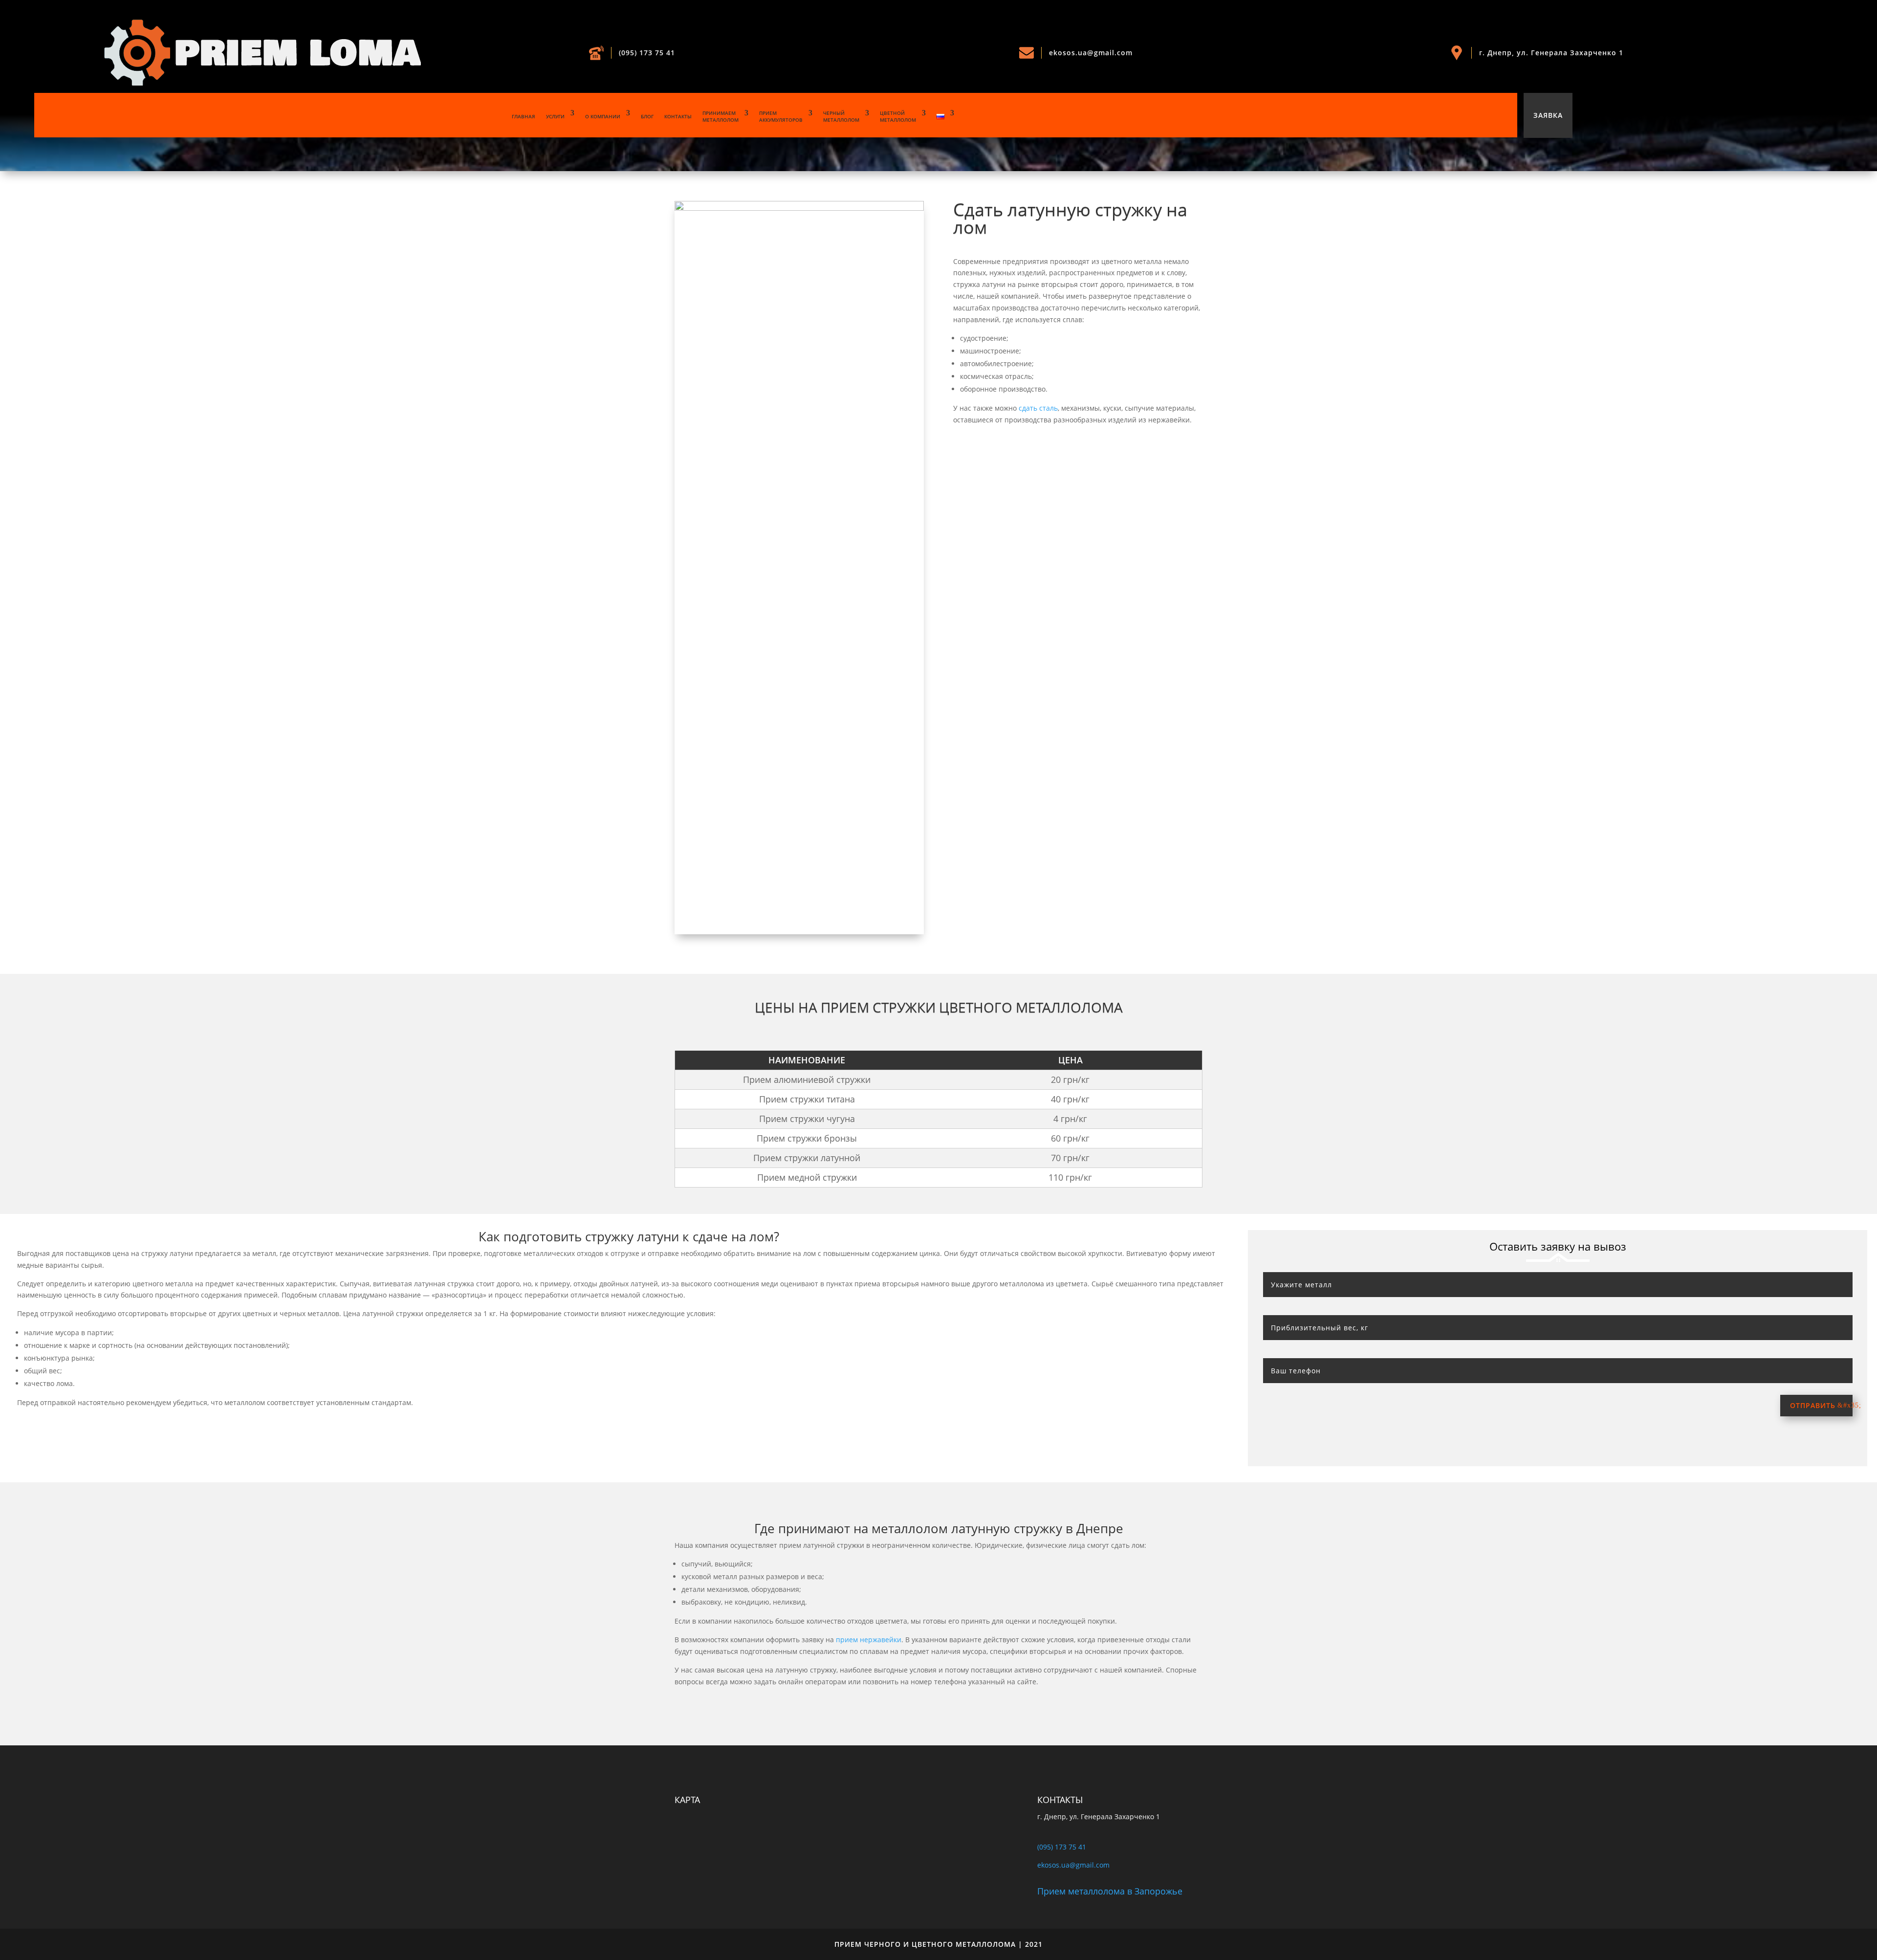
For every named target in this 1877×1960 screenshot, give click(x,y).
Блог (647, 116)
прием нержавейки (869, 1640)
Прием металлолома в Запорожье (1110, 1891)
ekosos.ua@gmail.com (1091, 53)
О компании (603, 116)
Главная (524, 116)
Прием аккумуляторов (781, 116)
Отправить (1813, 1405)
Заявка (1548, 115)
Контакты (678, 116)
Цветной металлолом (898, 116)
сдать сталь (1038, 408)
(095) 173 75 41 (647, 53)
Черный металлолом (841, 116)
